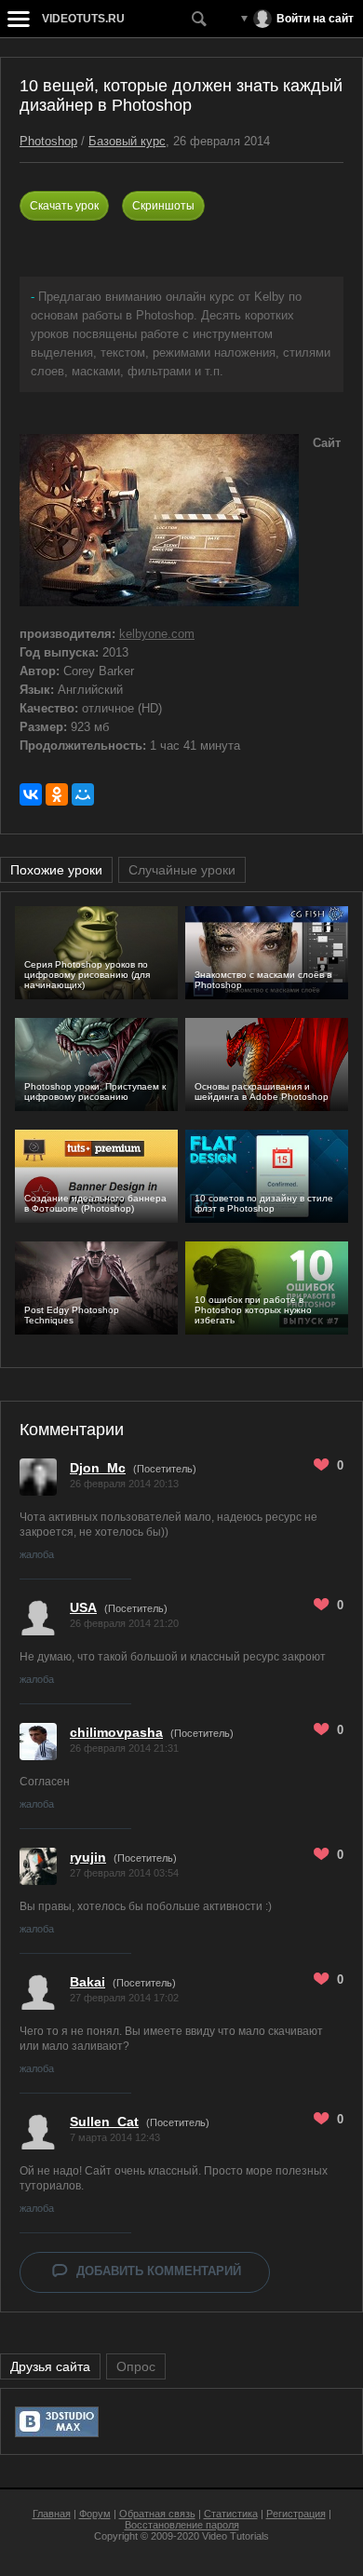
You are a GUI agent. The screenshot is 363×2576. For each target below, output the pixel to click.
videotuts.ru (83, 19)
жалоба (37, 1554)
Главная (52, 2514)
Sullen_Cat (104, 2122)
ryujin (88, 1857)
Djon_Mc (98, 1468)
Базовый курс (127, 141)
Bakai (87, 1982)
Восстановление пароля (182, 2525)
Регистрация (296, 2514)
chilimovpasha (116, 1732)
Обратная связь (157, 2514)
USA (83, 1607)
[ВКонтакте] (31, 794)
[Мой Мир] (83, 794)
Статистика (231, 2514)
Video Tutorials (235, 2536)
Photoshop (48, 141)
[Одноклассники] (57, 794)
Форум (95, 2514)
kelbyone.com (157, 634)
